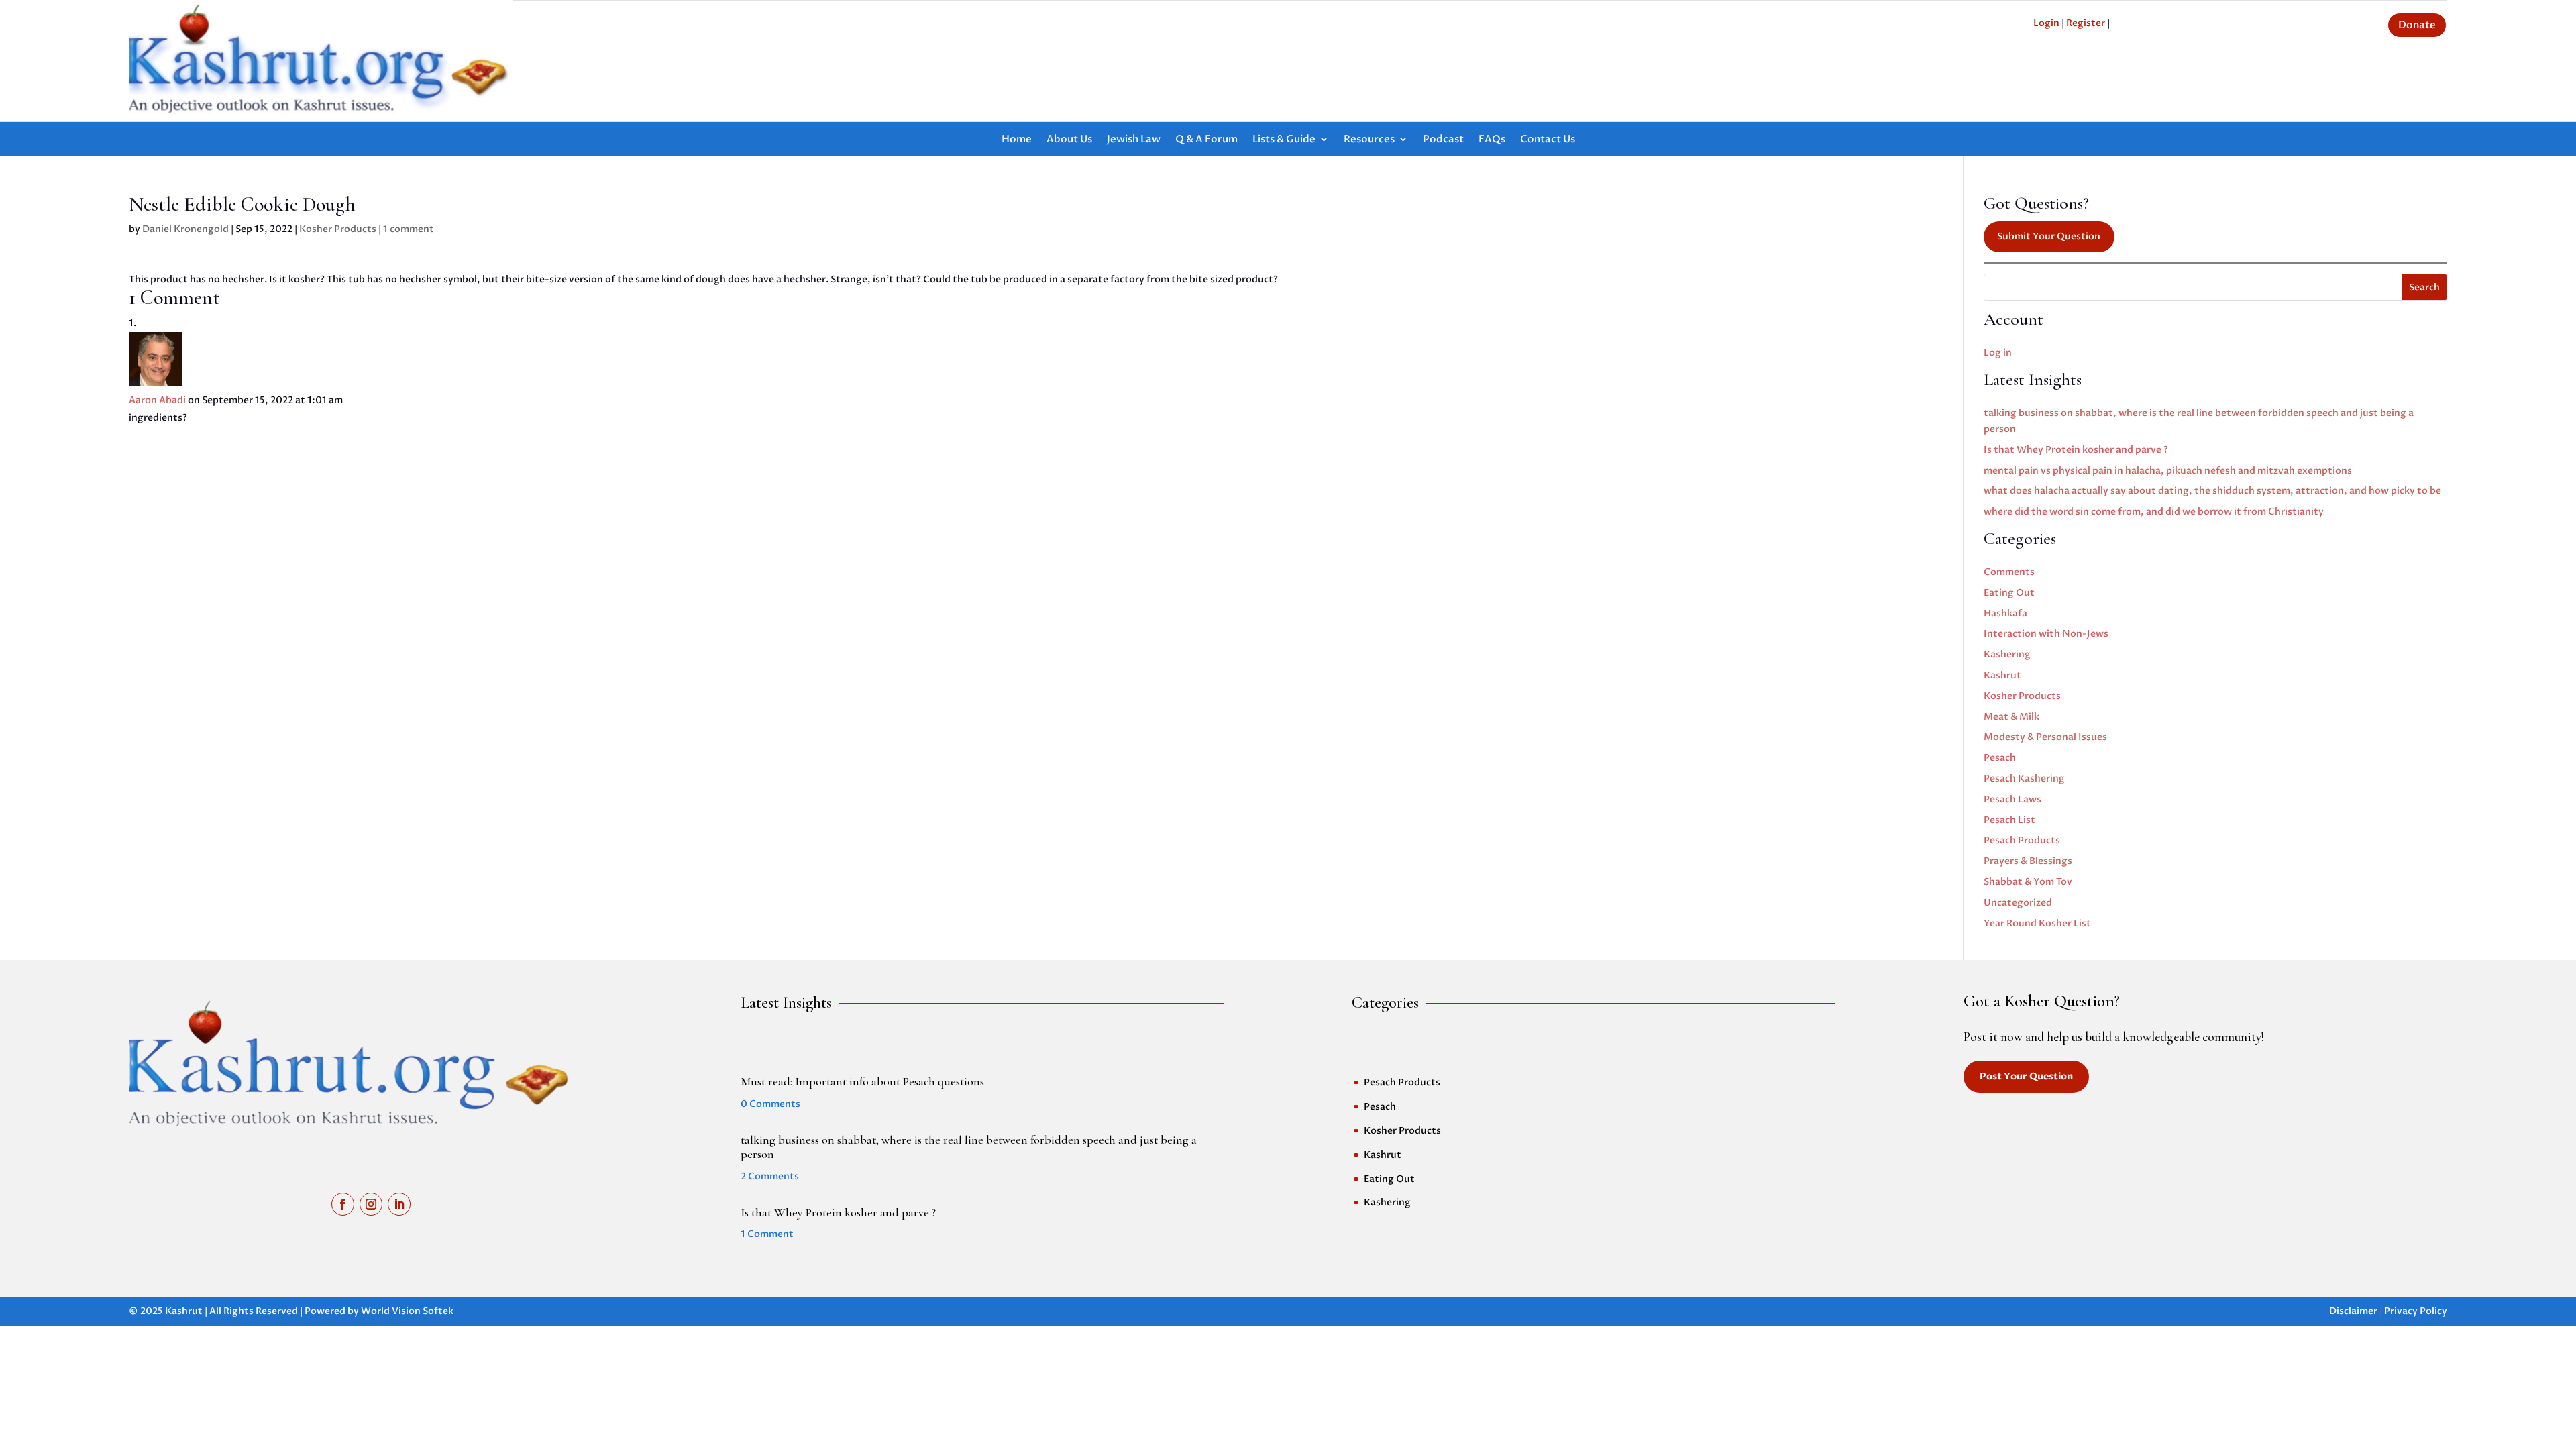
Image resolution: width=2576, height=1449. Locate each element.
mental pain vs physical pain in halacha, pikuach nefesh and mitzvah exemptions (2168, 471)
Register (2086, 23)
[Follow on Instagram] (371, 1204)
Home (1017, 140)
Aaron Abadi (157, 400)
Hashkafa (2005, 613)
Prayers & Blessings (2028, 861)
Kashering (2007, 654)
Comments (2009, 572)
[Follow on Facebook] (343, 1204)
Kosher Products (338, 229)
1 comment (409, 229)
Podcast (1443, 140)
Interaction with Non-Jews (2046, 634)
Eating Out (2009, 593)
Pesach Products (2022, 840)
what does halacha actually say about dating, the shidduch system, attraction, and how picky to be (2212, 491)
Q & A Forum (1206, 140)
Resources (1369, 140)
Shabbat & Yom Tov (2028, 882)
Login (2046, 23)
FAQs (1492, 140)
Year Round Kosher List (2037, 923)
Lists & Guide (1284, 140)
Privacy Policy (2416, 1311)
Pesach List (2009, 820)
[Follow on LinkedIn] (399, 1204)
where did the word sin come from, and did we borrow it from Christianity (2154, 512)
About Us (1069, 140)
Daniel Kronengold (185, 229)
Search (2424, 287)
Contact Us (1548, 140)
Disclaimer (2353, 1311)
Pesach (2000, 758)
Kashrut (2002, 675)
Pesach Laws (2012, 799)
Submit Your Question (2049, 236)
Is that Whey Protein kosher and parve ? (2076, 450)
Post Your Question (2026, 1076)
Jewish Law (1134, 140)
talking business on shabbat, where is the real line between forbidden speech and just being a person (969, 1147)
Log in (1998, 353)
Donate (2417, 25)
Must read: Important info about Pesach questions (862, 1081)
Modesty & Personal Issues (2045, 737)
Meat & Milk (2011, 717)
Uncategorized (2018, 903)
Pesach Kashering (2024, 779)
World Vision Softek (407, 1311)
